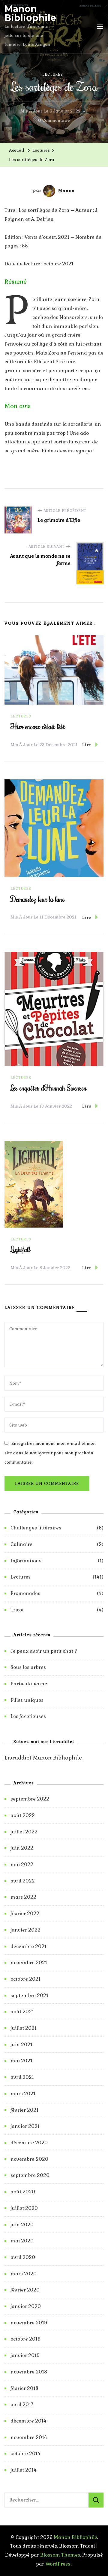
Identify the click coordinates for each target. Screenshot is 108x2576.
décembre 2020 (29, 2143)
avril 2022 (23, 1881)
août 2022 (23, 1815)
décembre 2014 (28, 2421)
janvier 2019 (25, 2355)
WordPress (58, 2564)
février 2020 (25, 2290)
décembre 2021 (28, 1946)
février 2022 (25, 1913)
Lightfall (20, 1249)
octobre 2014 (25, 2453)
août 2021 (22, 2012)
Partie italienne (29, 1684)
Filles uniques (27, 1700)
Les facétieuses (28, 1716)
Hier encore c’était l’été (38, 726)
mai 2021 (21, 2061)
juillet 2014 (24, 2470)
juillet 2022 (24, 1832)
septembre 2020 (30, 2175)
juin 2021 (21, 2044)
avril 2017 (22, 2404)
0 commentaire (54, 121)
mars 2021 (23, 2094)
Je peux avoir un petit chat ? (44, 1651)
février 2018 (24, 2388)
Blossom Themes (60, 2555)
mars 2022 (23, 1897)
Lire (87, 745)
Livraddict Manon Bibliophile (43, 1758)
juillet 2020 (24, 2208)
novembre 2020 (29, 2159)
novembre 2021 (29, 1963)
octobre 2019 (25, 2339)
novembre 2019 (29, 2323)
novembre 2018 (29, 2372)
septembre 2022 (30, 1799)
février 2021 (24, 2110)
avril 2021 (22, 2077)
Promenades (25, 1593)
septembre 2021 (29, 1995)
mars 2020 (24, 2274)
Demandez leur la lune (38, 899)
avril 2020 (23, 2257)
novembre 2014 (29, 2437)
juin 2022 (22, 1848)
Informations (26, 1561)
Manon (67, 191)
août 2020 (23, 2192)
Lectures (53, 74)
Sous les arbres (28, 1667)
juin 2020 (22, 2225)
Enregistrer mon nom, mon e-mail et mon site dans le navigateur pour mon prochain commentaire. (50, 1453)
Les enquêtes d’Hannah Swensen (49, 1088)
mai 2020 (22, 2241)
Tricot (17, 1610)
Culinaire (21, 1544)
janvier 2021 (25, 2126)
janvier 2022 (25, 1930)
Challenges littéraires (36, 1528)
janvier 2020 (26, 2306)
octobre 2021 (25, 1979)
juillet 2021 (24, 2028)
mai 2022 (22, 1864)
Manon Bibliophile (30, 13)
